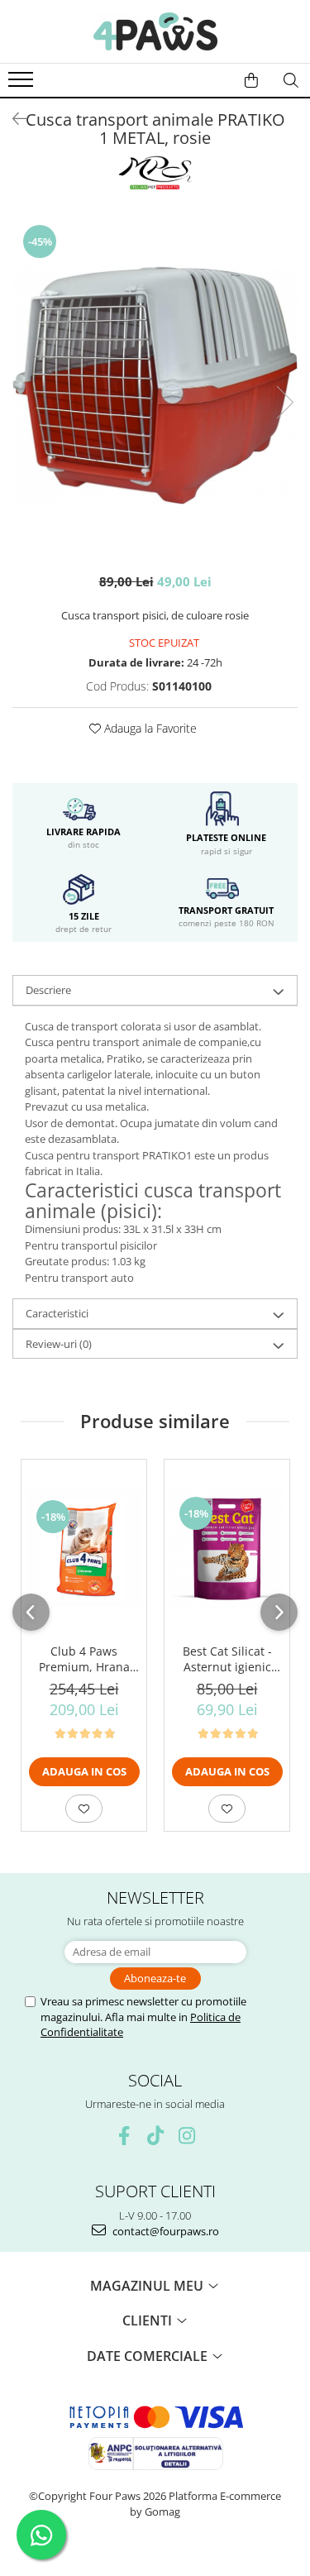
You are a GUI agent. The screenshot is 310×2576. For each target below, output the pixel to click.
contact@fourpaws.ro (165, 2231)
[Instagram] (186, 2136)
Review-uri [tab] (59, 1344)
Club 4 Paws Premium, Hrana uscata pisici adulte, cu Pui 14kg (84, 1659)
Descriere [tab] (48, 990)
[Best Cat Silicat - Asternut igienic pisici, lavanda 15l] (227, 1547)
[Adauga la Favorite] (84, 1809)
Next (284, 402)
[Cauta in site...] (291, 80)
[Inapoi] (12, 119)
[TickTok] (155, 2136)
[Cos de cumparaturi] (251, 80)
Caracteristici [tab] (57, 1313)
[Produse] (23, 84)
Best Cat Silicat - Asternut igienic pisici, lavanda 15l (227, 1659)
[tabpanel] (155, 385)
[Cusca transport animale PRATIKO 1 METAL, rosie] (155, 385)
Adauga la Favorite (149, 728)
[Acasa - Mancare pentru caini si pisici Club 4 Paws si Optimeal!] (155, 31)
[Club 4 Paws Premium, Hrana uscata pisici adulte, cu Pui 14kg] (84, 1548)
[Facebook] (124, 2136)
